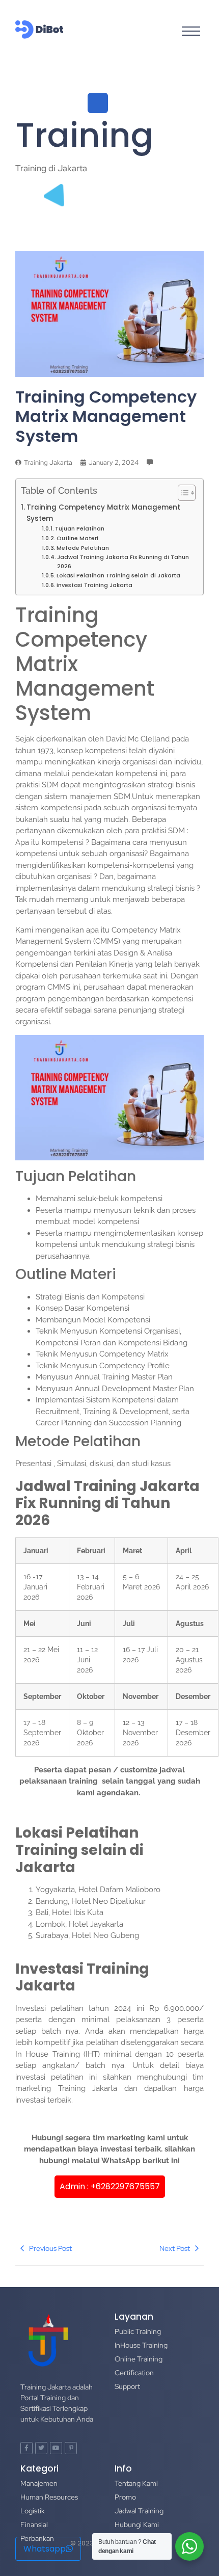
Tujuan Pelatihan (80, 528)
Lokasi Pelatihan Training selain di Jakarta (118, 575)
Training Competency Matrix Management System (103, 513)
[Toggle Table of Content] (182, 493)
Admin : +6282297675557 (110, 2186)
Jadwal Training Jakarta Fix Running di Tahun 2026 (123, 562)
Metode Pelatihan (83, 548)
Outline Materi (77, 538)
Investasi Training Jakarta (94, 585)
